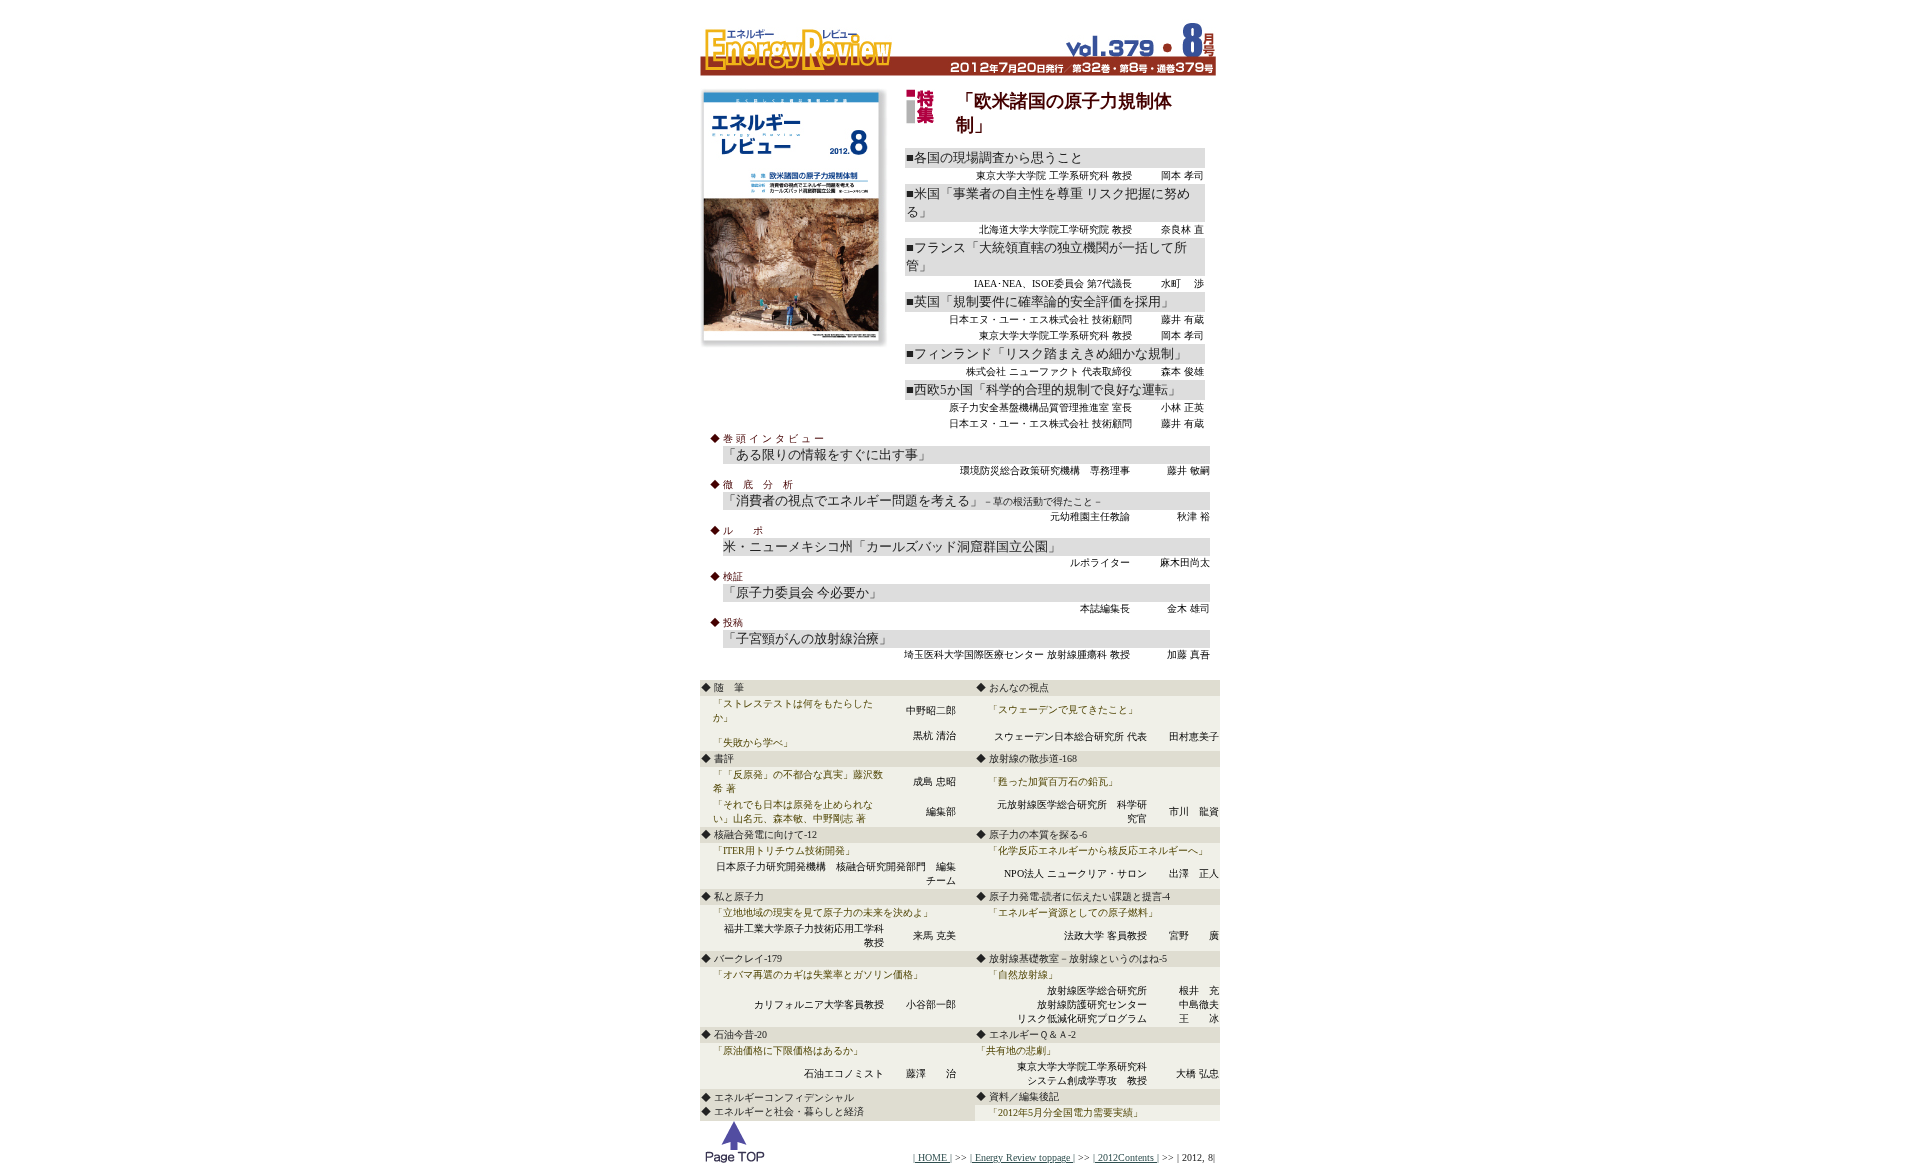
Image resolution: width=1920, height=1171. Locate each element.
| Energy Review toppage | (1022, 1157)
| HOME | (932, 1157)
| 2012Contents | (1126, 1157)
